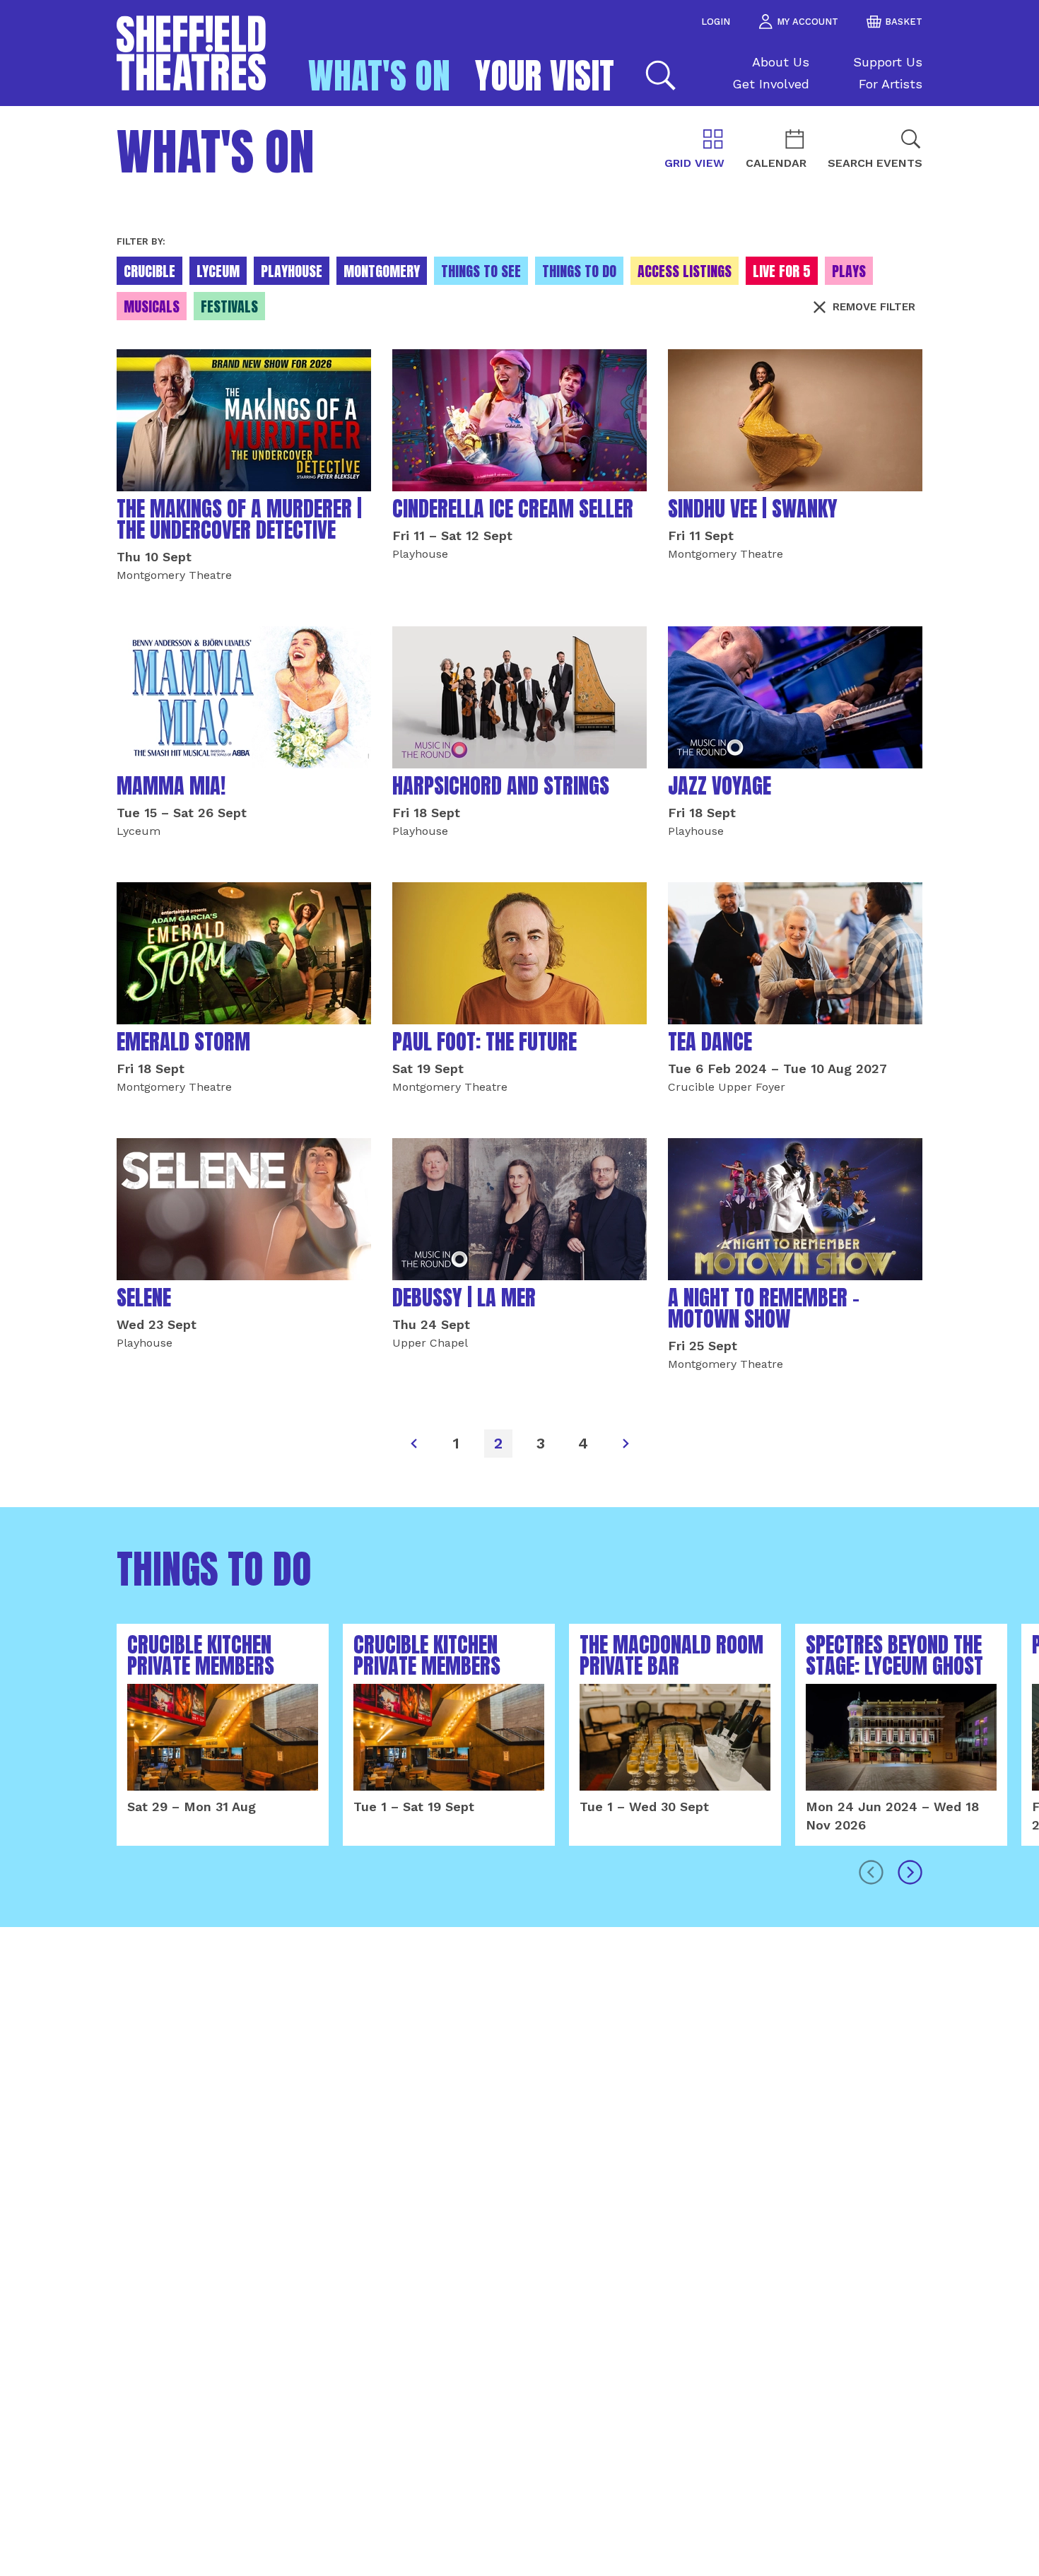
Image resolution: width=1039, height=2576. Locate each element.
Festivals (229, 306)
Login (716, 22)
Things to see (481, 271)
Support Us (888, 62)
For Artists (891, 84)
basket (904, 22)
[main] (519, 1341)
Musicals (152, 306)
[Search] (659, 75)
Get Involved (771, 84)
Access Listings (685, 271)
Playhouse (292, 271)
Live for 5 (782, 271)
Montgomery (382, 271)
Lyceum (218, 271)
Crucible (149, 271)
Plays (849, 271)
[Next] (626, 1444)
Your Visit (545, 76)
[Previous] (413, 1444)
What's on (379, 76)
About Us (781, 62)
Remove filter (874, 307)
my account (808, 22)
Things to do (579, 271)
